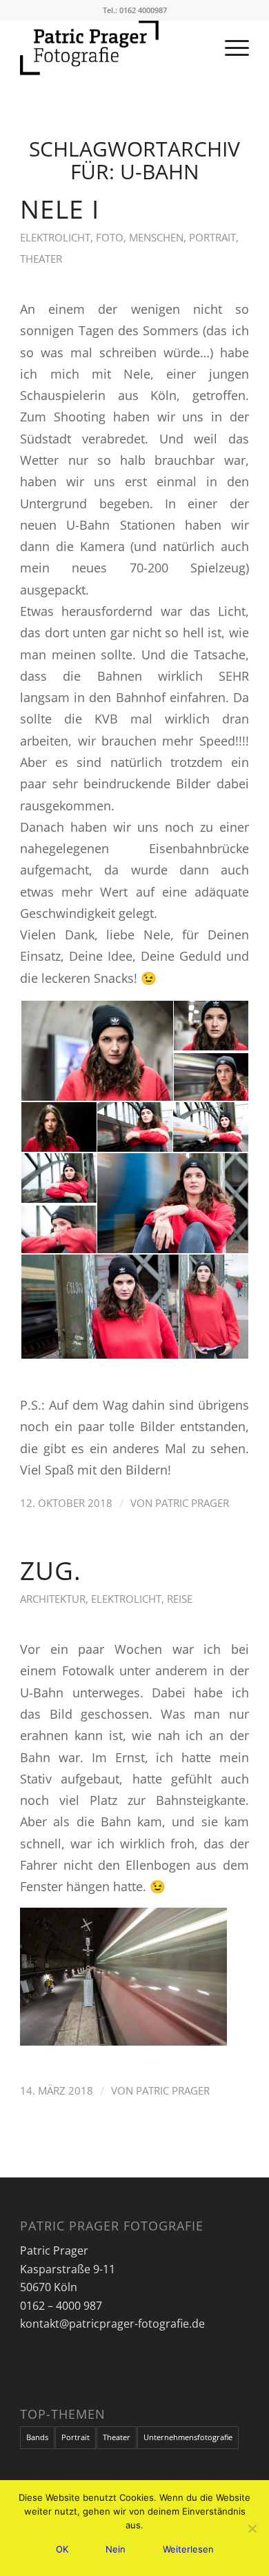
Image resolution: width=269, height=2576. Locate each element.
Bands (37, 2437)
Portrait (212, 237)
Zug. (51, 1570)
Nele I (60, 209)
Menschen (156, 237)
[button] (96, 1051)
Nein (116, 2549)
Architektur (53, 1599)
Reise (180, 1599)
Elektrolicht (55, 237)
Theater (41, 259)
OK (62, 2549)
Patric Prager (192, 1503)
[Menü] (230, 48)
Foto (110, 237)
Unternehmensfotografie (188, 2437)
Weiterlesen (188, 2549)
